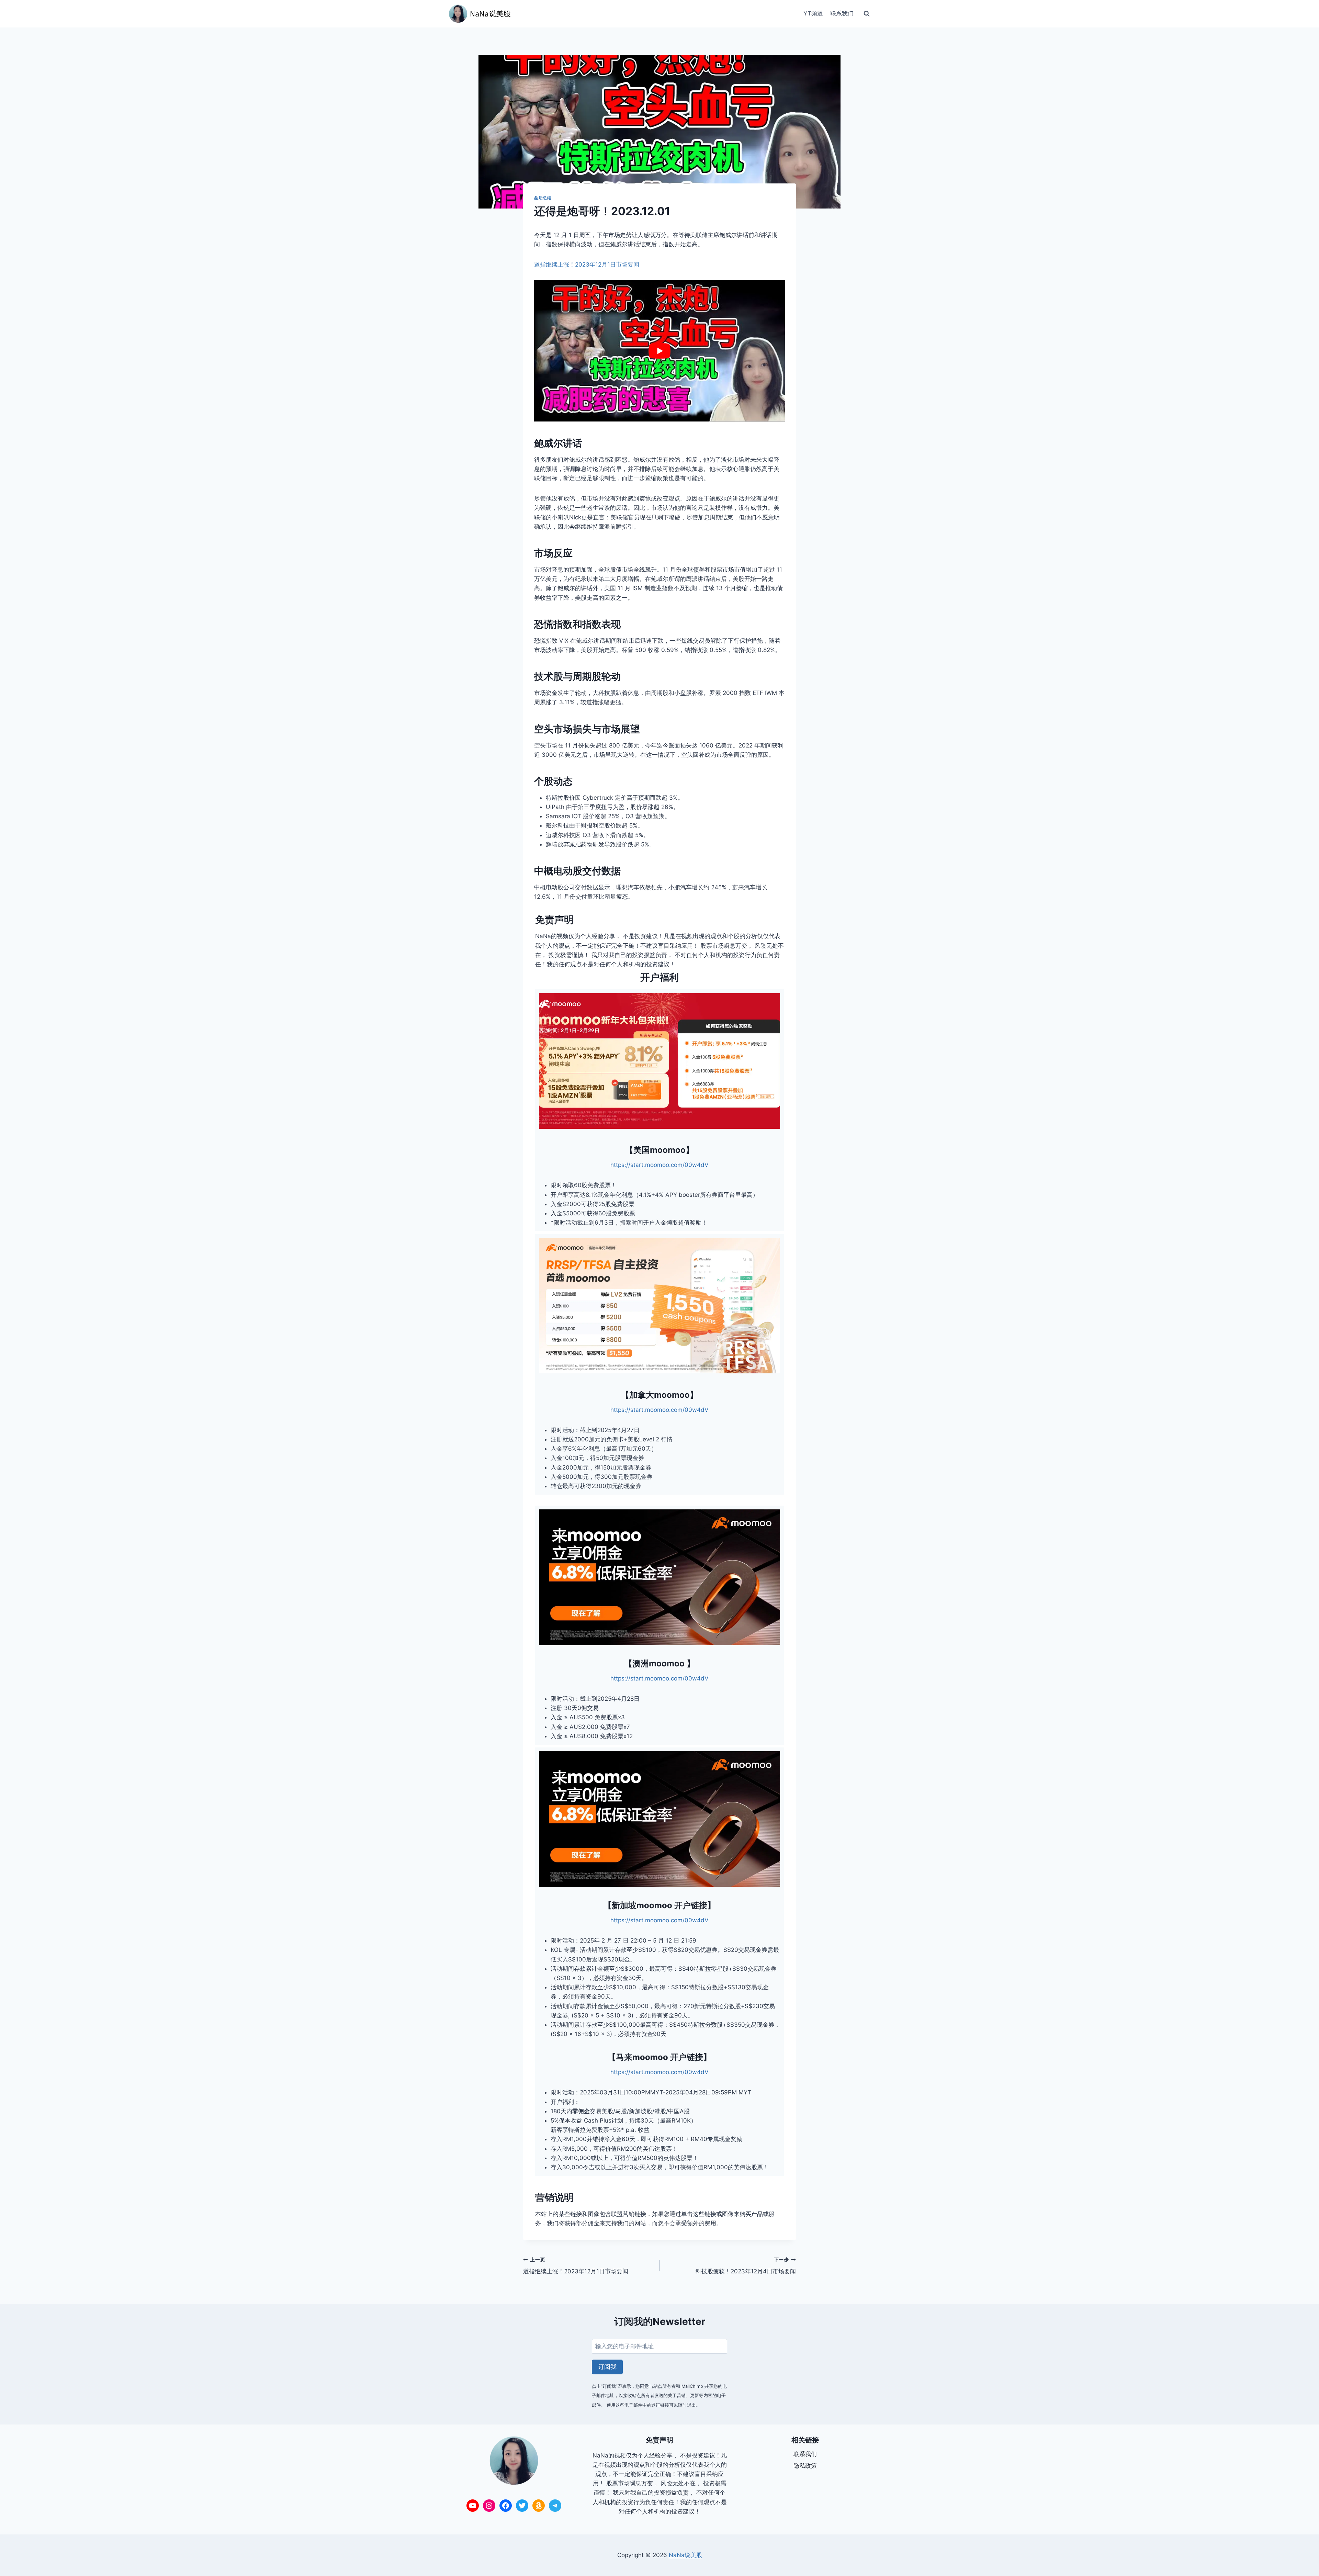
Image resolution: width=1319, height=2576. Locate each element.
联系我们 (842, 13)
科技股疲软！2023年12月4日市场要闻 (746, 2266)
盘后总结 (543, 198)
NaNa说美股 (685, 2555)
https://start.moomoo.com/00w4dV (659, 1165)
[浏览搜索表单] (867, 14)
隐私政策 (805, 2466)
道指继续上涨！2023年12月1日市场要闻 (587, 265)
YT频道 (813, 13)
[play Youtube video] (659, 351)
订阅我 (607, 2367)
